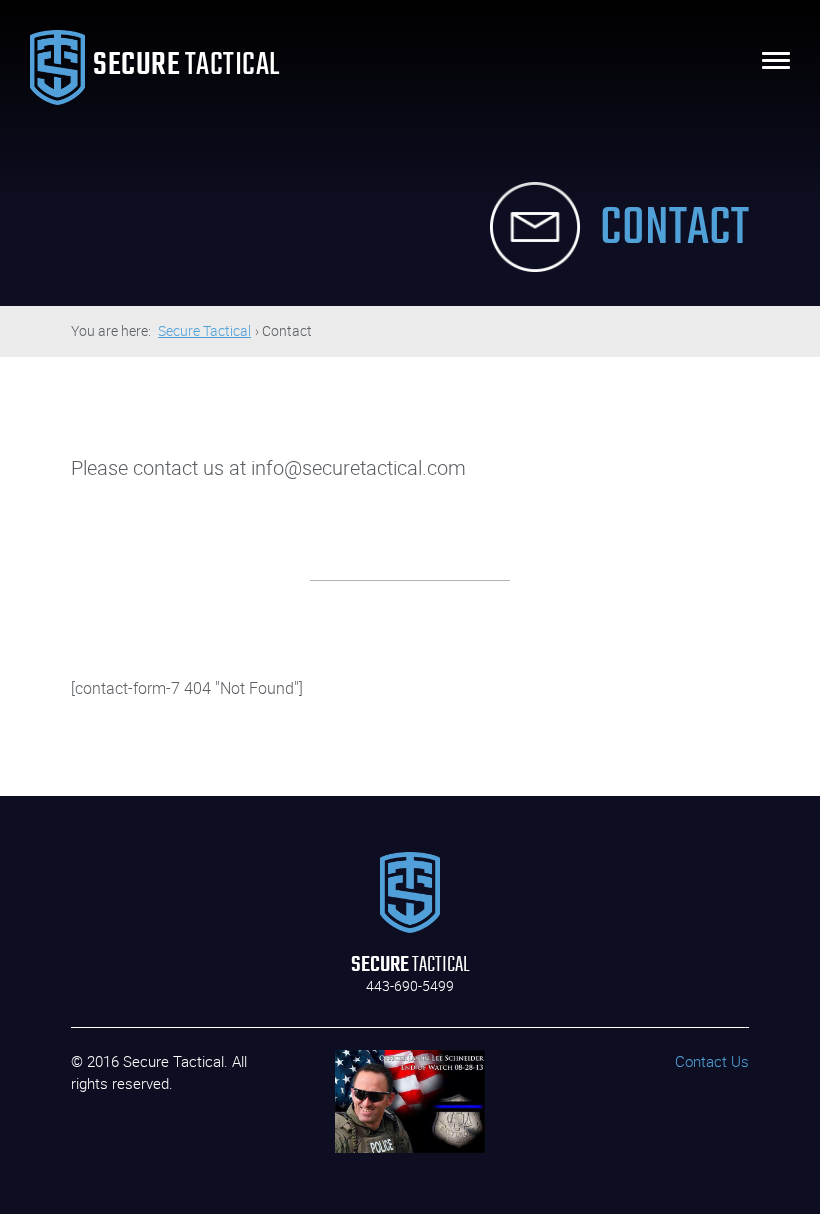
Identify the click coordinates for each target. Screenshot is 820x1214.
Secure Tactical (204, 330)
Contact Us (712, 1061)
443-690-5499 (410, 985)
